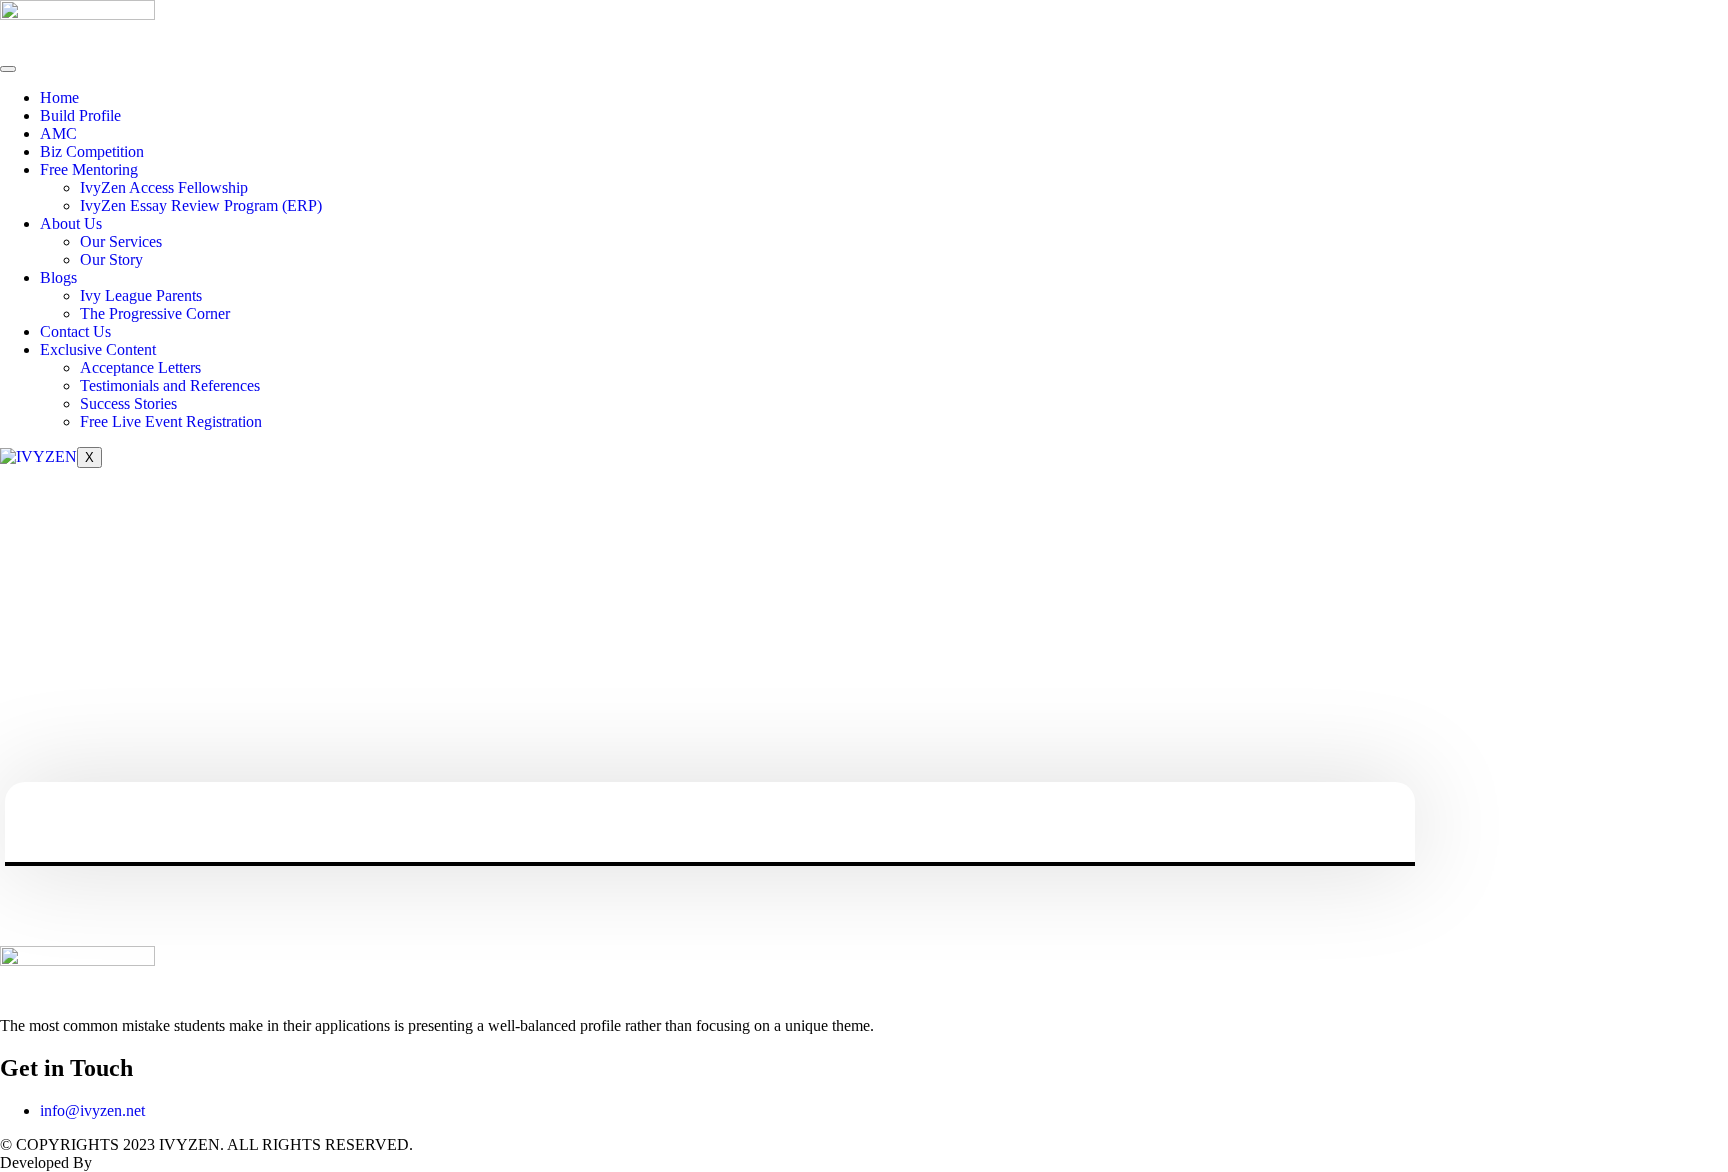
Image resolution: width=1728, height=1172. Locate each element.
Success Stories (128, 403)
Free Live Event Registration (171, 421)
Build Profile (80, 115)
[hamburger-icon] (8, 69)
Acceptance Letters (140, 367)
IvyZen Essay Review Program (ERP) (201, 205)
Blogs (58, 277)
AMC (58, 133)
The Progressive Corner (155, 313)
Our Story (111, 259)
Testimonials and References (170, 385)
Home (59, 97)
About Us (71, 223)
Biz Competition (92, 151)
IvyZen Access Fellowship (164, 187)
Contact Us (75, 331)
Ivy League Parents (141, 295)
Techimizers (134, 1162)
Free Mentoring (89, 169)
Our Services (121, 241)
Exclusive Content (98, 349)
